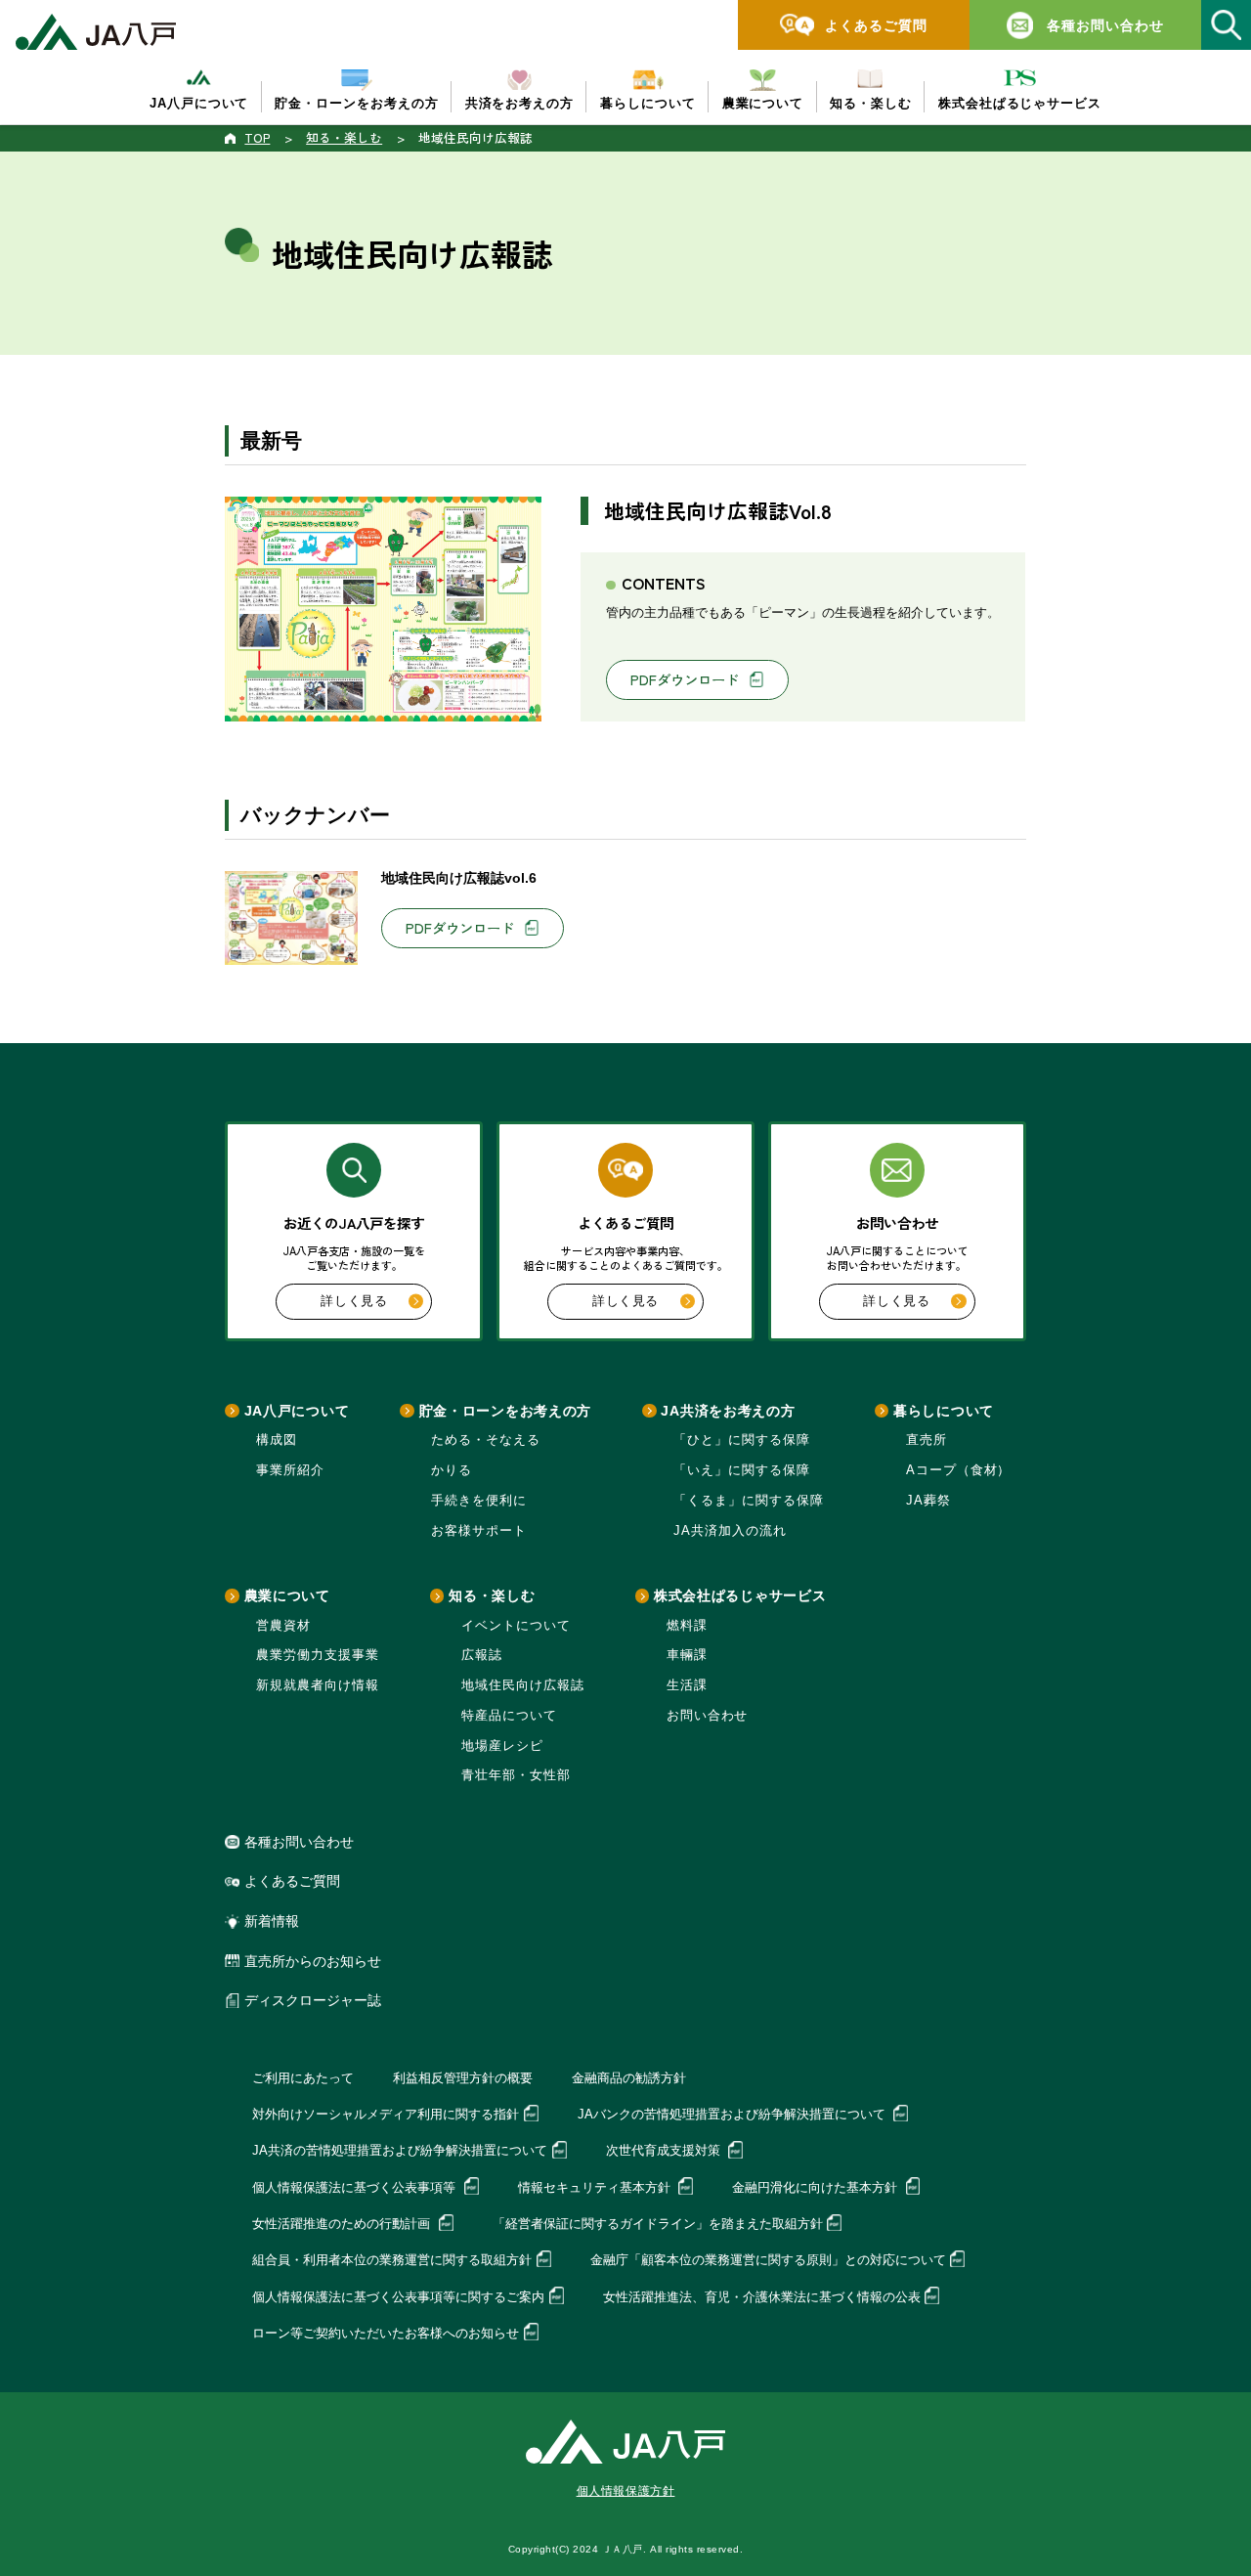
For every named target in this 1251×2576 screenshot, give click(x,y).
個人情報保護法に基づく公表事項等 (356, 2187)
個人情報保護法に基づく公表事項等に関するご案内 (398, 2297)
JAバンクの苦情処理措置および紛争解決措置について (733, 2114)
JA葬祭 (928, 1500)
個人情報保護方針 (626, 2491)
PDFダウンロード (685, 679)
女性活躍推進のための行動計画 (343, 2224)
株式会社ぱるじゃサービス (740, 1595)
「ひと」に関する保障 (742, 1440)
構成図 (277, 1440)
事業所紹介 (290, 1470)
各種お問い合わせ (299, 1842)
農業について (287, 1595)
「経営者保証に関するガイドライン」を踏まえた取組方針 (658, 2224)
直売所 (927, 1440)
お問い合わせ (708, 1715)
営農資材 (283, 1625)
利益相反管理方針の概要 (463, 2078)
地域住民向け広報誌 (523, 1685)
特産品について (509, 1715)
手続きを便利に (479, 1500)
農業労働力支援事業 (318, 1655)
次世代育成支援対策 (665, 2150)
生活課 (687, 1685)
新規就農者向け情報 (318, 1685)
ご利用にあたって (303, 2078)
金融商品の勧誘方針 (629, 2078)
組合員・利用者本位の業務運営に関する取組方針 (392, 2260)
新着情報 (272, 1921)
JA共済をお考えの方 (728, 1411)
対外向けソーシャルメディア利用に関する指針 (386, 2114)
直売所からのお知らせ (313, 1961)
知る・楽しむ (492, 1595)
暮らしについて (944, 1411)
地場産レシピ (502, 1746)
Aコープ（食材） (959, 1470)
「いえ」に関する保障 (742, 1470)
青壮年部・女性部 (516, 1775)
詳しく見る (354, 1301)
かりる (452, 1470)
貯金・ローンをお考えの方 (505, 1411)
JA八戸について (297, 1411)
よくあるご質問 (292, 1881)
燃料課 (687, 1625)
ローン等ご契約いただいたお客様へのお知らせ (386, 2333)
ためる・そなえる (486, 1440)
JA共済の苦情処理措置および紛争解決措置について (400, 2150)
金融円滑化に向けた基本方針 (817, 2187)
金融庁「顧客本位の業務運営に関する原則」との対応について (768, 2260)
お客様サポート (479, 1530)
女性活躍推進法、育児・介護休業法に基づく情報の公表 (762, 2297)
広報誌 (482, 1655)
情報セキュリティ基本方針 (596, 2187)
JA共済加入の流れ (730, 1530)
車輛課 (687, 1655)
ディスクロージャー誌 (313, 2000)
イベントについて (516, 1625)
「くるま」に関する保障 (749, 1500)
